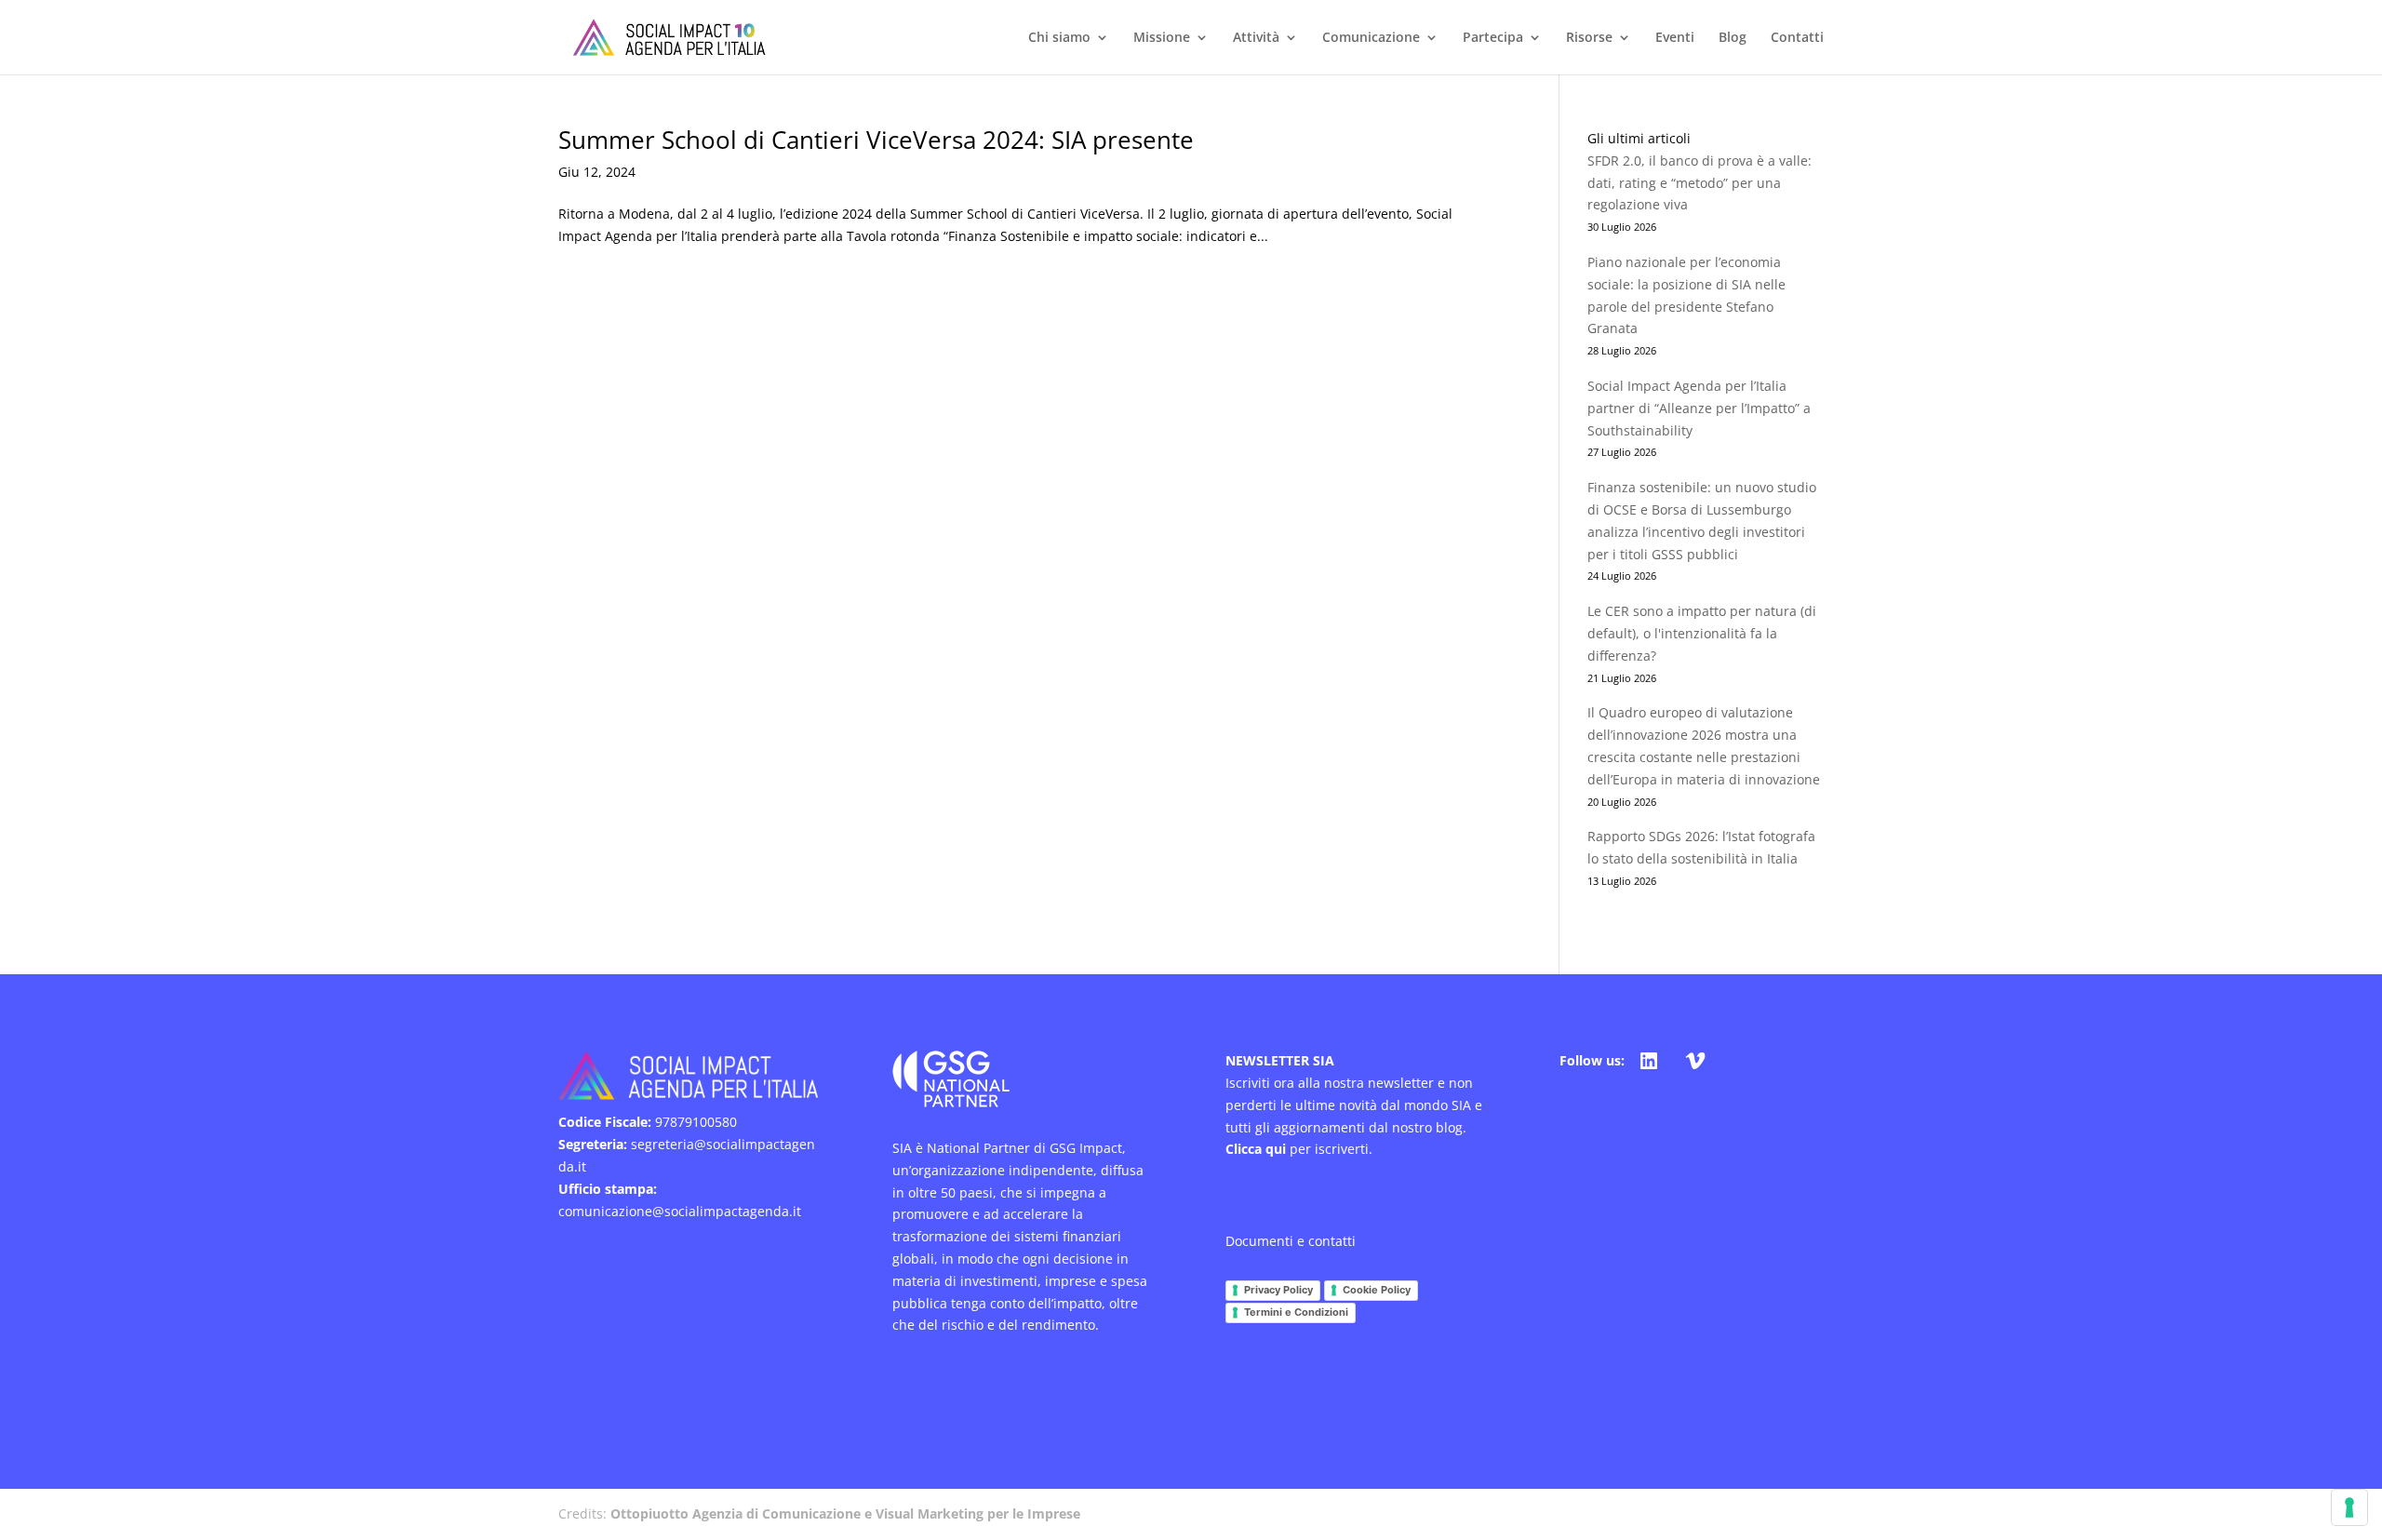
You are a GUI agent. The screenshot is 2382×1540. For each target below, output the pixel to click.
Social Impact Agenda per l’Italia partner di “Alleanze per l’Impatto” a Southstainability (1699, 408)
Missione (1162, 38)
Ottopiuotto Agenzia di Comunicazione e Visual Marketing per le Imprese (845, 1513)
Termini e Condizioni (1296, 1312)
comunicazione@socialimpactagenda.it (680, 1211)
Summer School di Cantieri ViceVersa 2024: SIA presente (876, 140)
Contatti (1797, 38)
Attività (1256, 38)
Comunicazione (1371, 38)
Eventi (1675, 38)
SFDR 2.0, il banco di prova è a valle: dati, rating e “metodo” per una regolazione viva (1700, 183)
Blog (1733, 38)
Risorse (1589, 38)
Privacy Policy (1278, 1290)
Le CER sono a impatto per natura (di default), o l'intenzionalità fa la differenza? (1702, 633)
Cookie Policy (1377, 1290)
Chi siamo (1059, 38)
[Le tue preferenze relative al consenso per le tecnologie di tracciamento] (2349, 1507)
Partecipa (1493, 38)
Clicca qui (1256, 1149)
